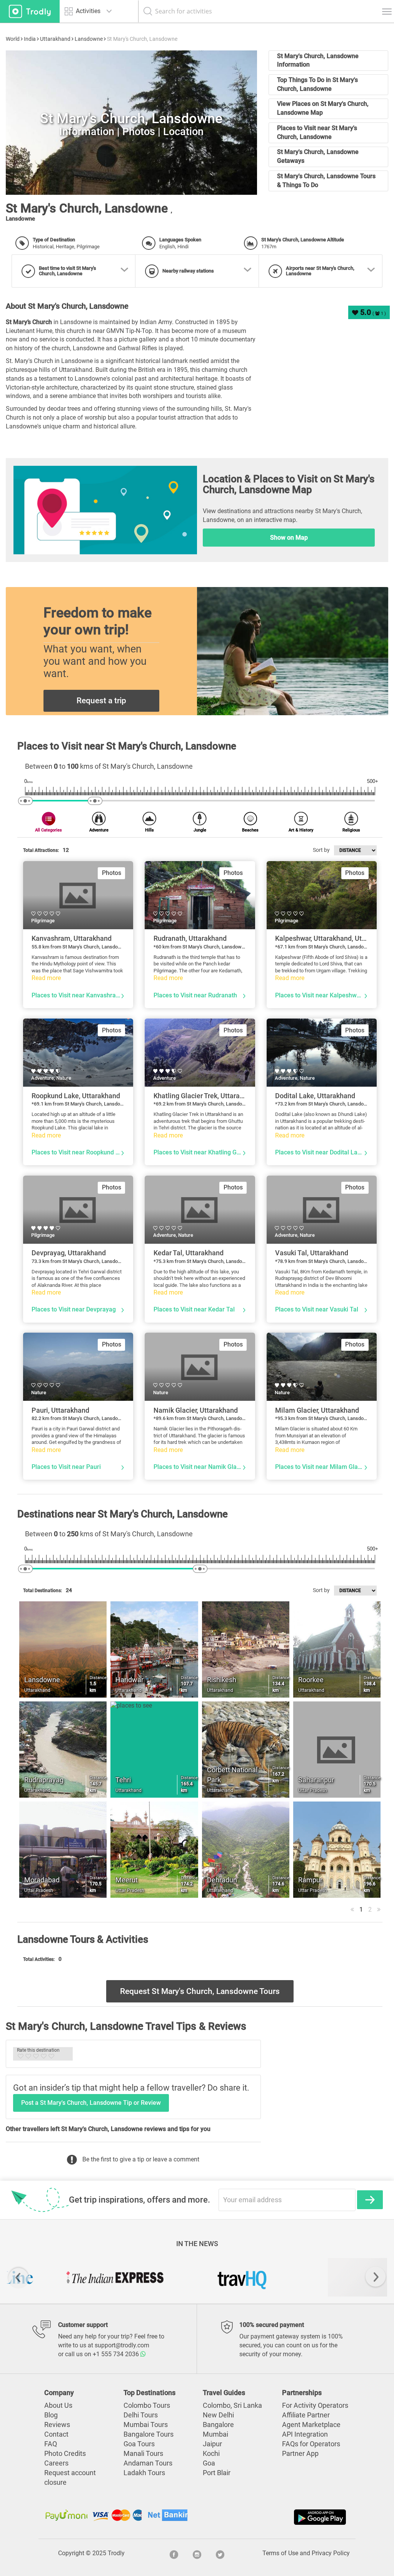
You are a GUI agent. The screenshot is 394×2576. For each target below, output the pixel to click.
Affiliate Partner (306, 2415)
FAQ (51, 2444)
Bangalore (218, 2425)
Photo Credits (65, 2454)
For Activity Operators (315, 2405)
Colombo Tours (147, 2405)
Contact (56, 2434)
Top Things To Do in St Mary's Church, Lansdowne (317, 84)
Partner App (300, 2454)
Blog (51, 2415)
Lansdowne (89, 39)
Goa (209, 2463)
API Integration (305, 2434)
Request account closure (70, 2478)
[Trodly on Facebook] (174, 2553)
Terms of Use (280, 2553)
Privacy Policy (331, 2553)
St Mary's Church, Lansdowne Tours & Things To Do (326, 181)
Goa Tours (139, 2444)
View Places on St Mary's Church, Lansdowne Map (323, 108)
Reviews (57, 2425)
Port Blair (217, 2473)
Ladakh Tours (144, 2473)
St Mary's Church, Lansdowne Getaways (318, 156)
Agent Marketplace (311, 2425)
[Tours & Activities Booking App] (272, 2517)
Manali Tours (143, 2454)
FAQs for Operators (311, 2444)
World (13, 39)
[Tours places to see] (30, 11)
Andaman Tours (148, 2463)
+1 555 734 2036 (117, 2354)
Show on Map (289, 538)
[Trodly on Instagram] (197, 2553)
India (30, 39)
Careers (56, 2463)
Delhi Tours (141, 2415)
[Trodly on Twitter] (220, 2553)
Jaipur (212, 2444)
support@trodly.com (122, 2345)
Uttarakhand (55, 39)
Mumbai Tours (146, 2425)
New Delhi (218, 2415)
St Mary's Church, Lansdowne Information (318, 60)
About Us (58, 2405)
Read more (46, 978)
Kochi (211, 2454)
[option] (70, 2277)
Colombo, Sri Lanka (232, 2405)
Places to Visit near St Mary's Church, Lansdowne (317, 132)
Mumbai (215, 2434)
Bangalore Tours (149, 2434)
